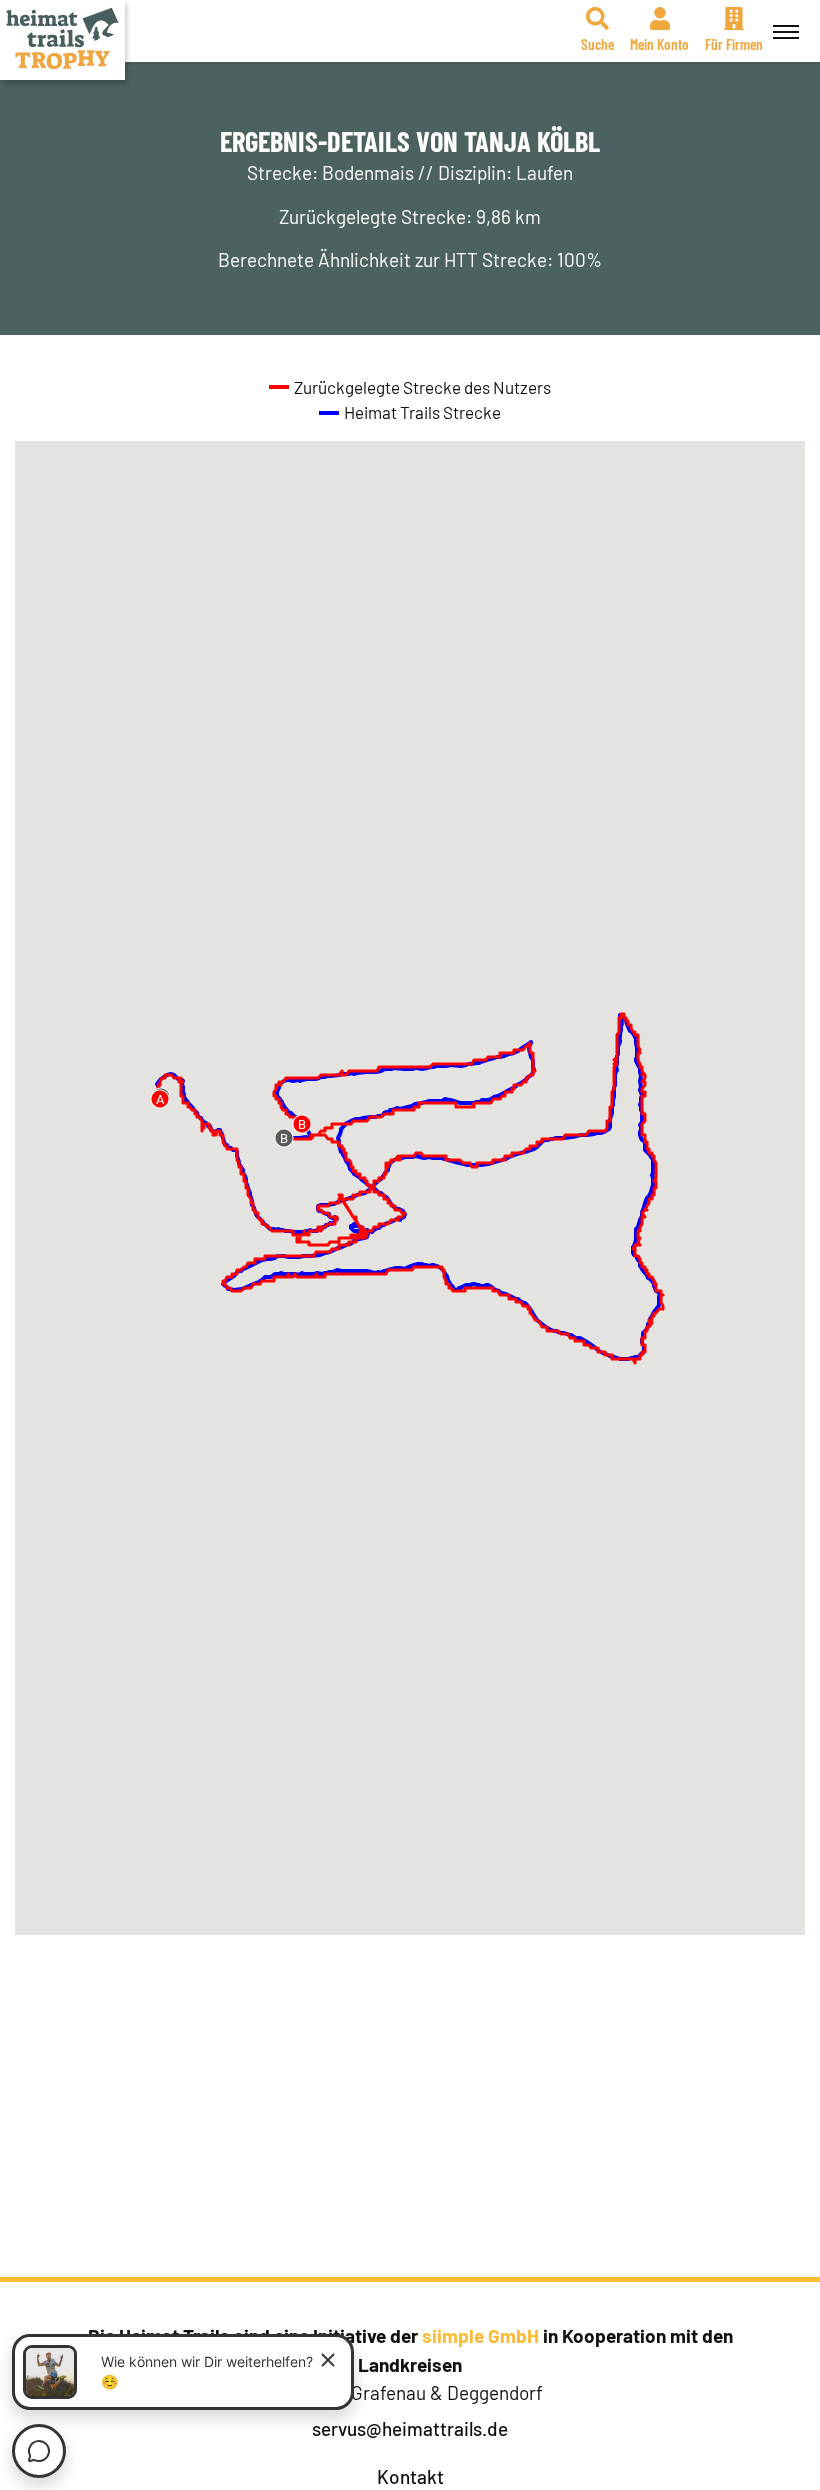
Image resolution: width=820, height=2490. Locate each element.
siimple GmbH (480, 2335)
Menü (786, 31)
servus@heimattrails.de (410, 2428)
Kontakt (410, 2476)
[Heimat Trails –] (62, 40)
